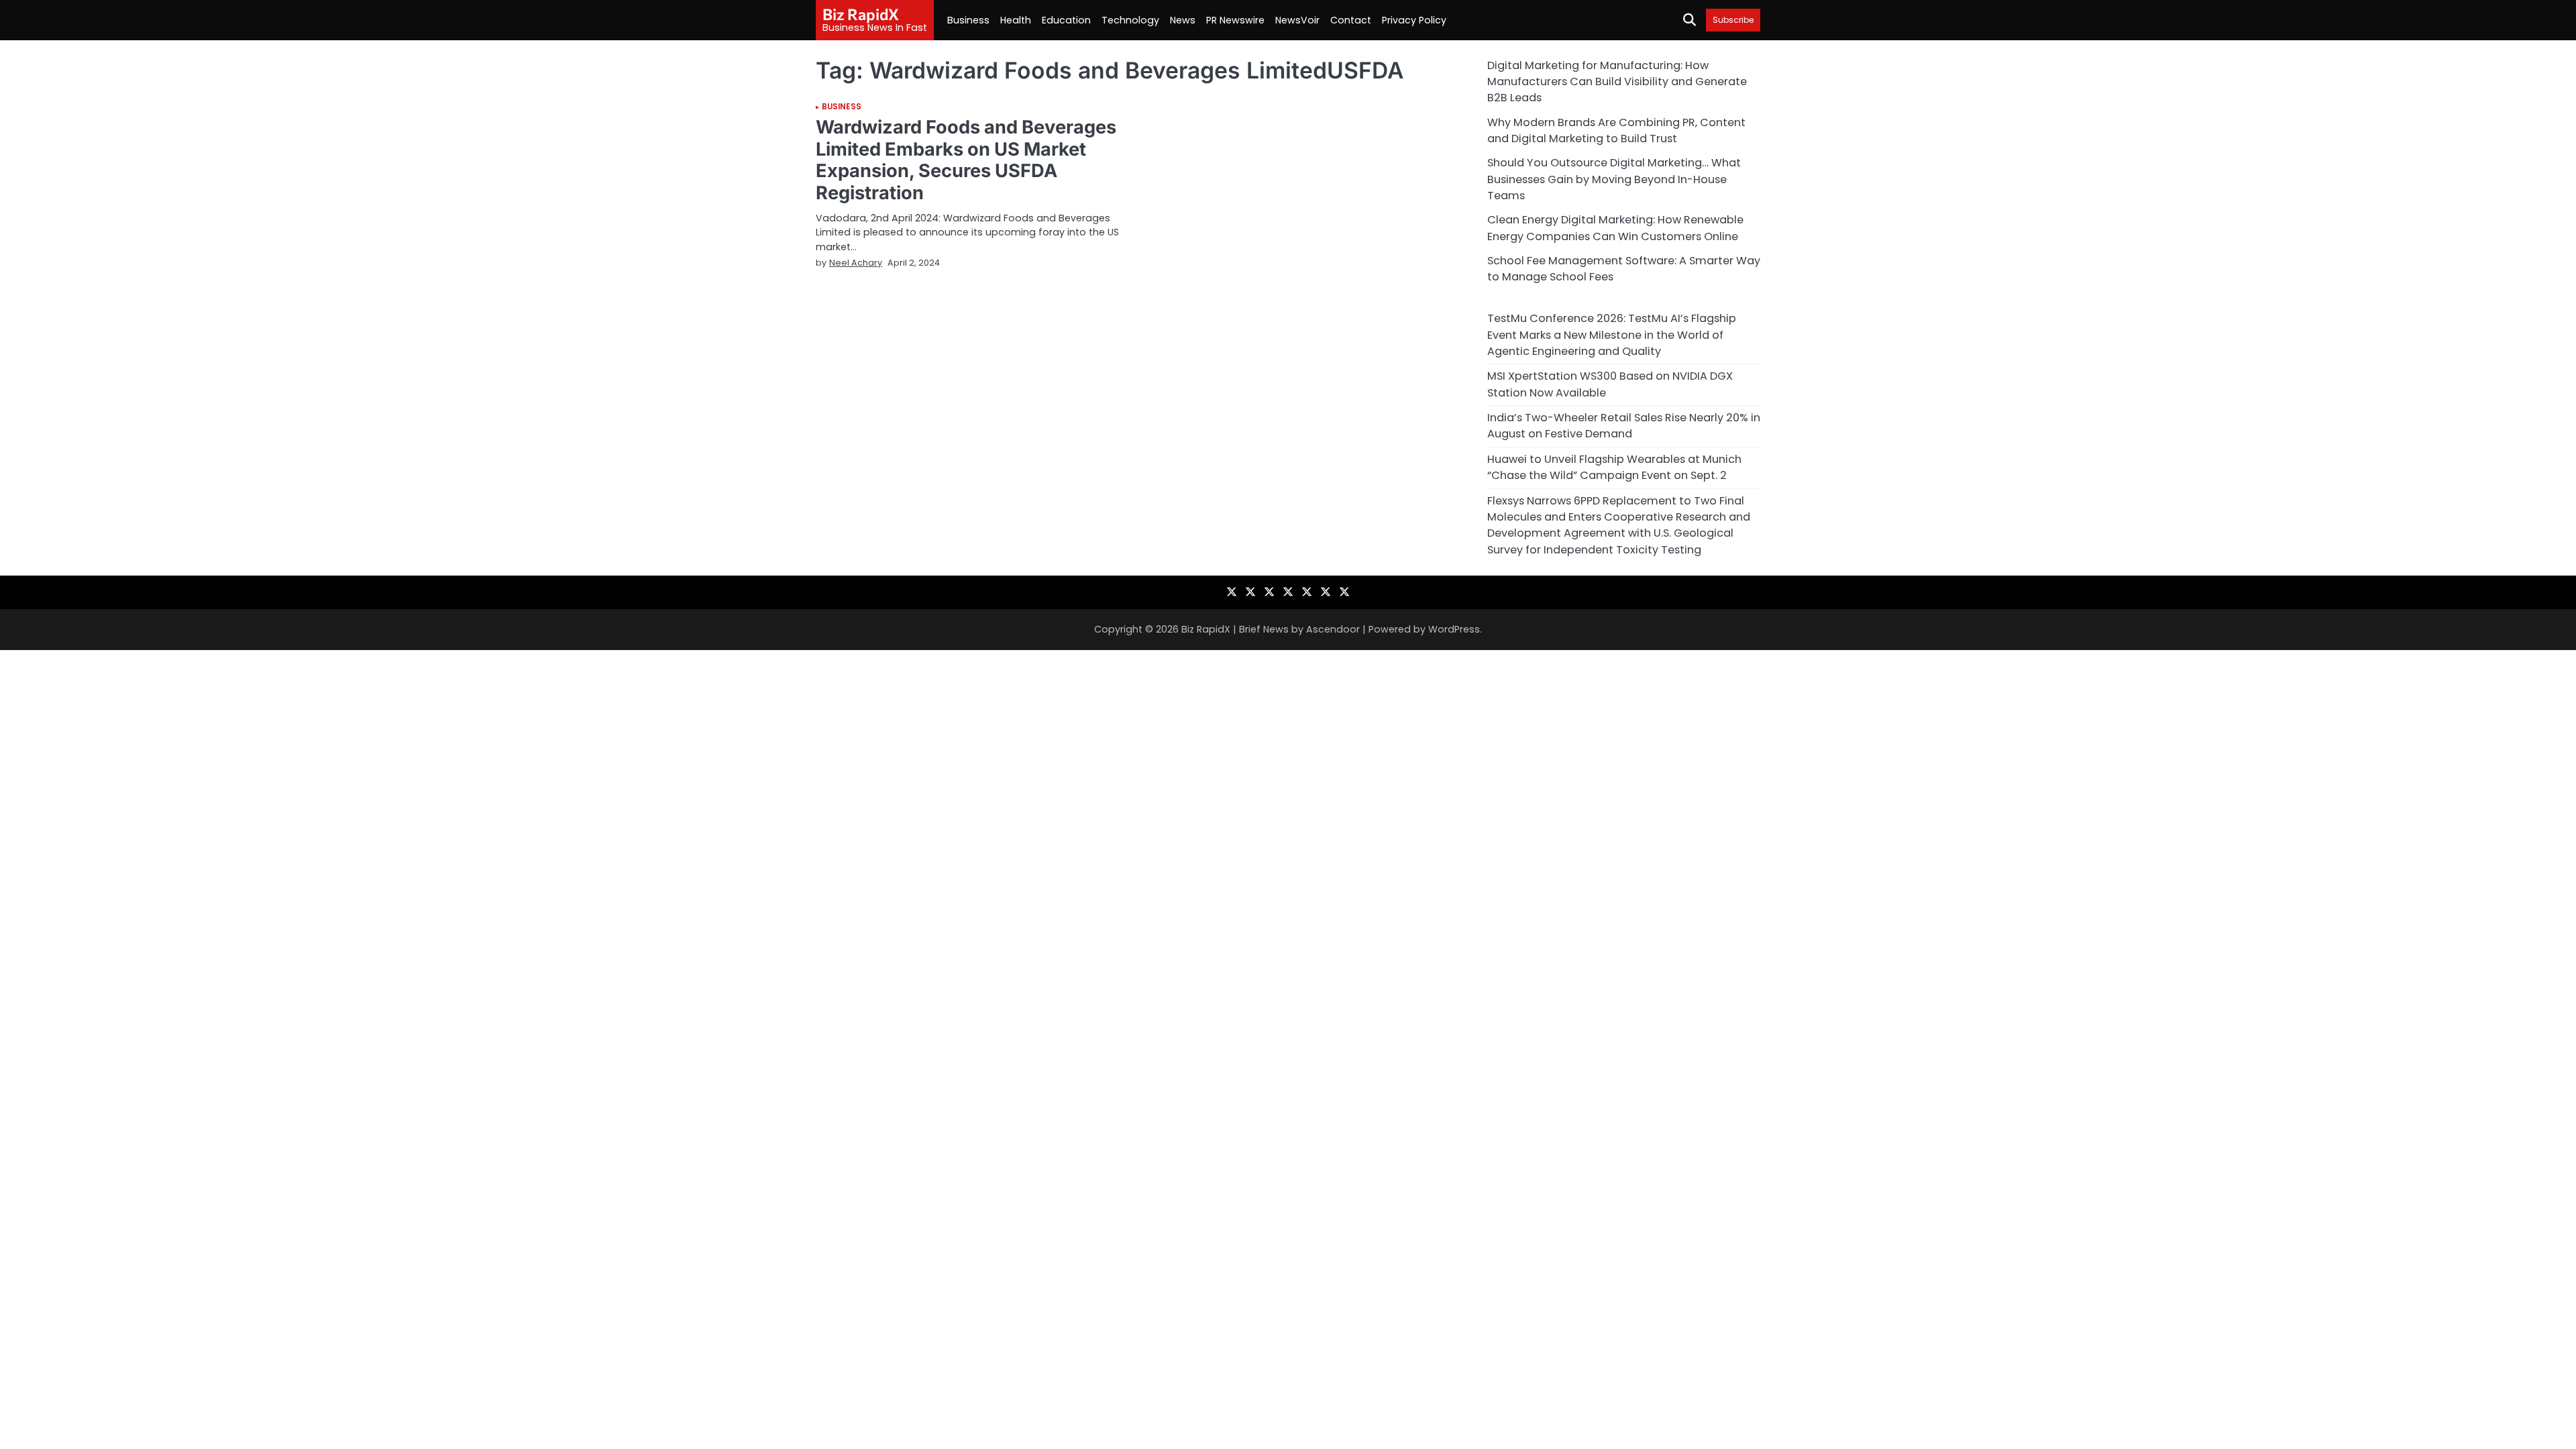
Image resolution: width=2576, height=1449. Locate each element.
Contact (1351, 20)
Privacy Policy (1414, 20)
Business (968, 20)
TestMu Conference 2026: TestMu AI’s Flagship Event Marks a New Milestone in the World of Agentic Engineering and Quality (1612, 335)
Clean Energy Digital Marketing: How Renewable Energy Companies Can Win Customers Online (1615, 228)
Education (1066, 20)
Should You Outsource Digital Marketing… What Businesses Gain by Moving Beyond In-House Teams (1614, 179)
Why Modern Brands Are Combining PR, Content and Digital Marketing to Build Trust (1616, 130)
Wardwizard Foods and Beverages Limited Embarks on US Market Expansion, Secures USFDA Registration (966, 160)
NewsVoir (1297, 20)
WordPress (1454, 629)
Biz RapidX (861, 14)
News (1183, 20)
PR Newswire (1235, 20)
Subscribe (1733, 20)
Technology (1130, 20)
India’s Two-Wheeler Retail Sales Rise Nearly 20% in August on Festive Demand (1624, 426)
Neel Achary (856, 263)
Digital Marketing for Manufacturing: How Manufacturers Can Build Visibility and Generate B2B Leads (1617, 82)
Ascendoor (1333, 629)
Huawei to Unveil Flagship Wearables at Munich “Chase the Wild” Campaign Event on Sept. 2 (1614, 467)
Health (1016, 20)
